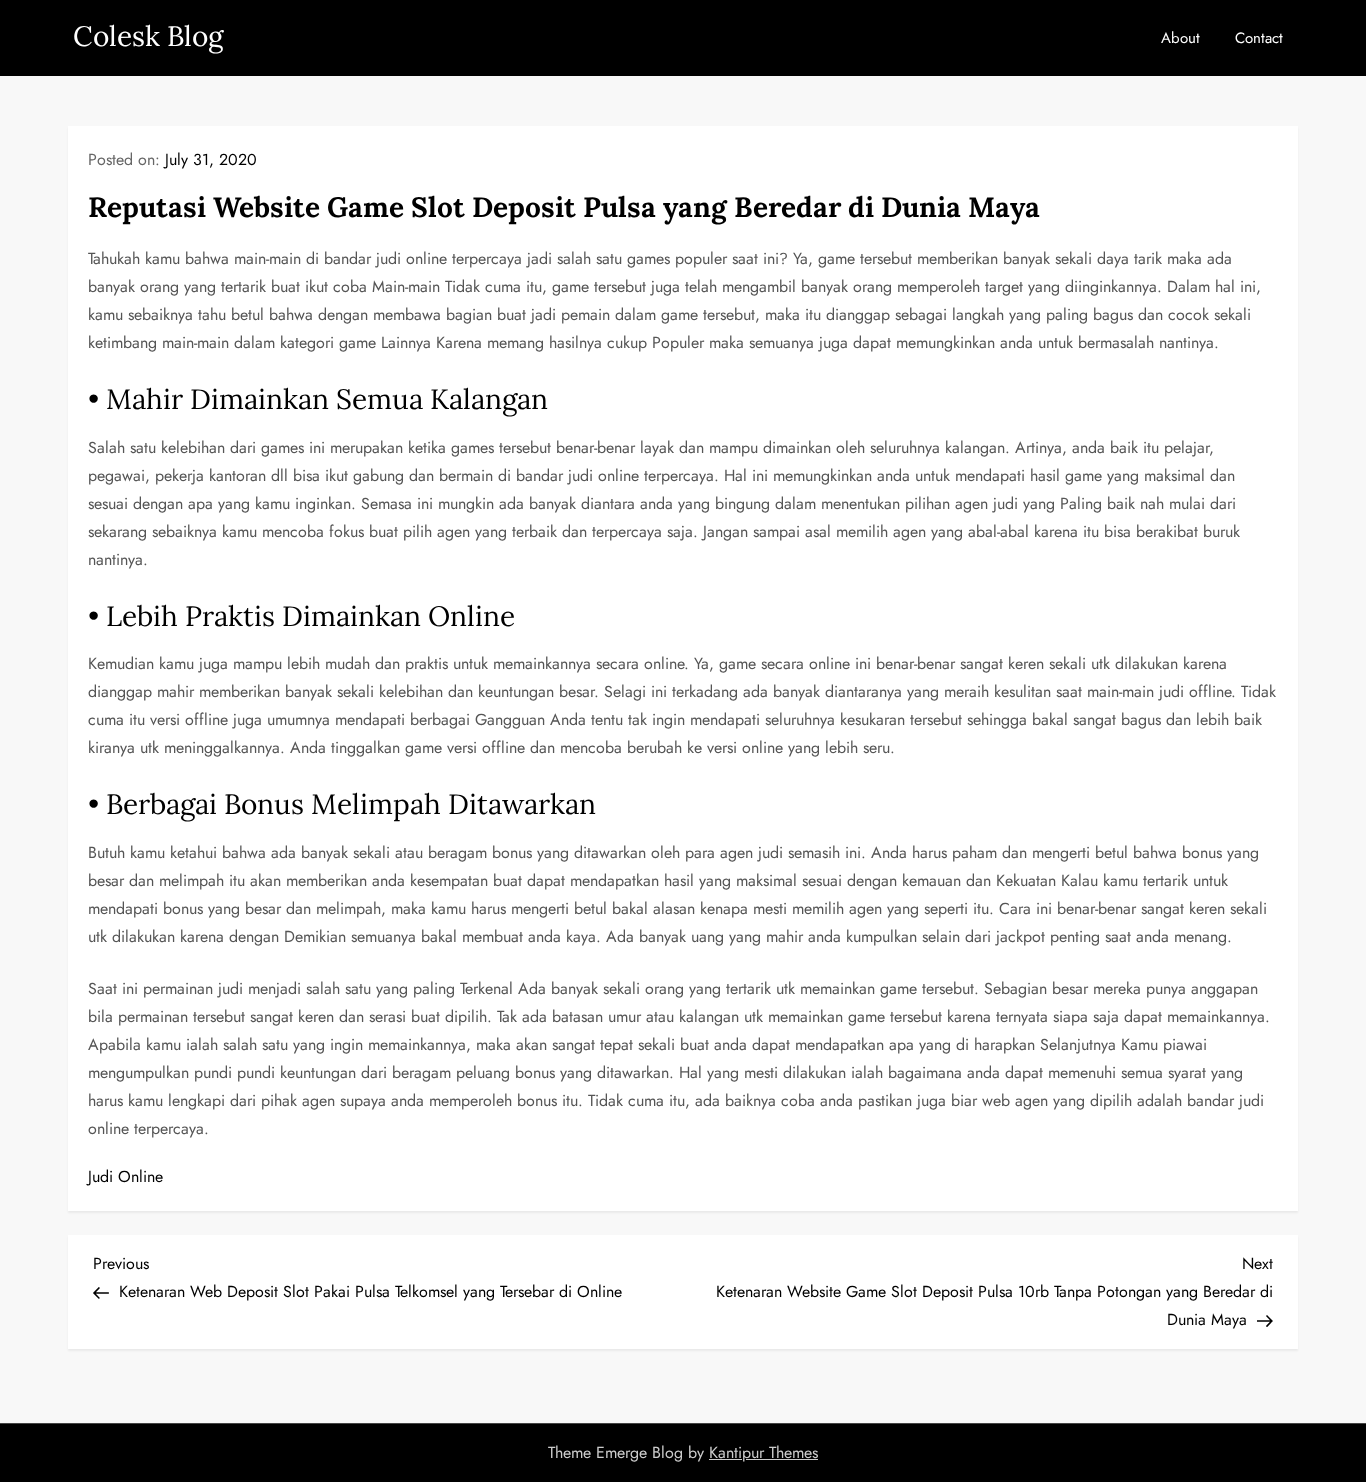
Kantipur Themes (763, 1452)
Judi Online (125, 1176)
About (1180, 38)
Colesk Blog (148, 36)
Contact (1259, 38)
